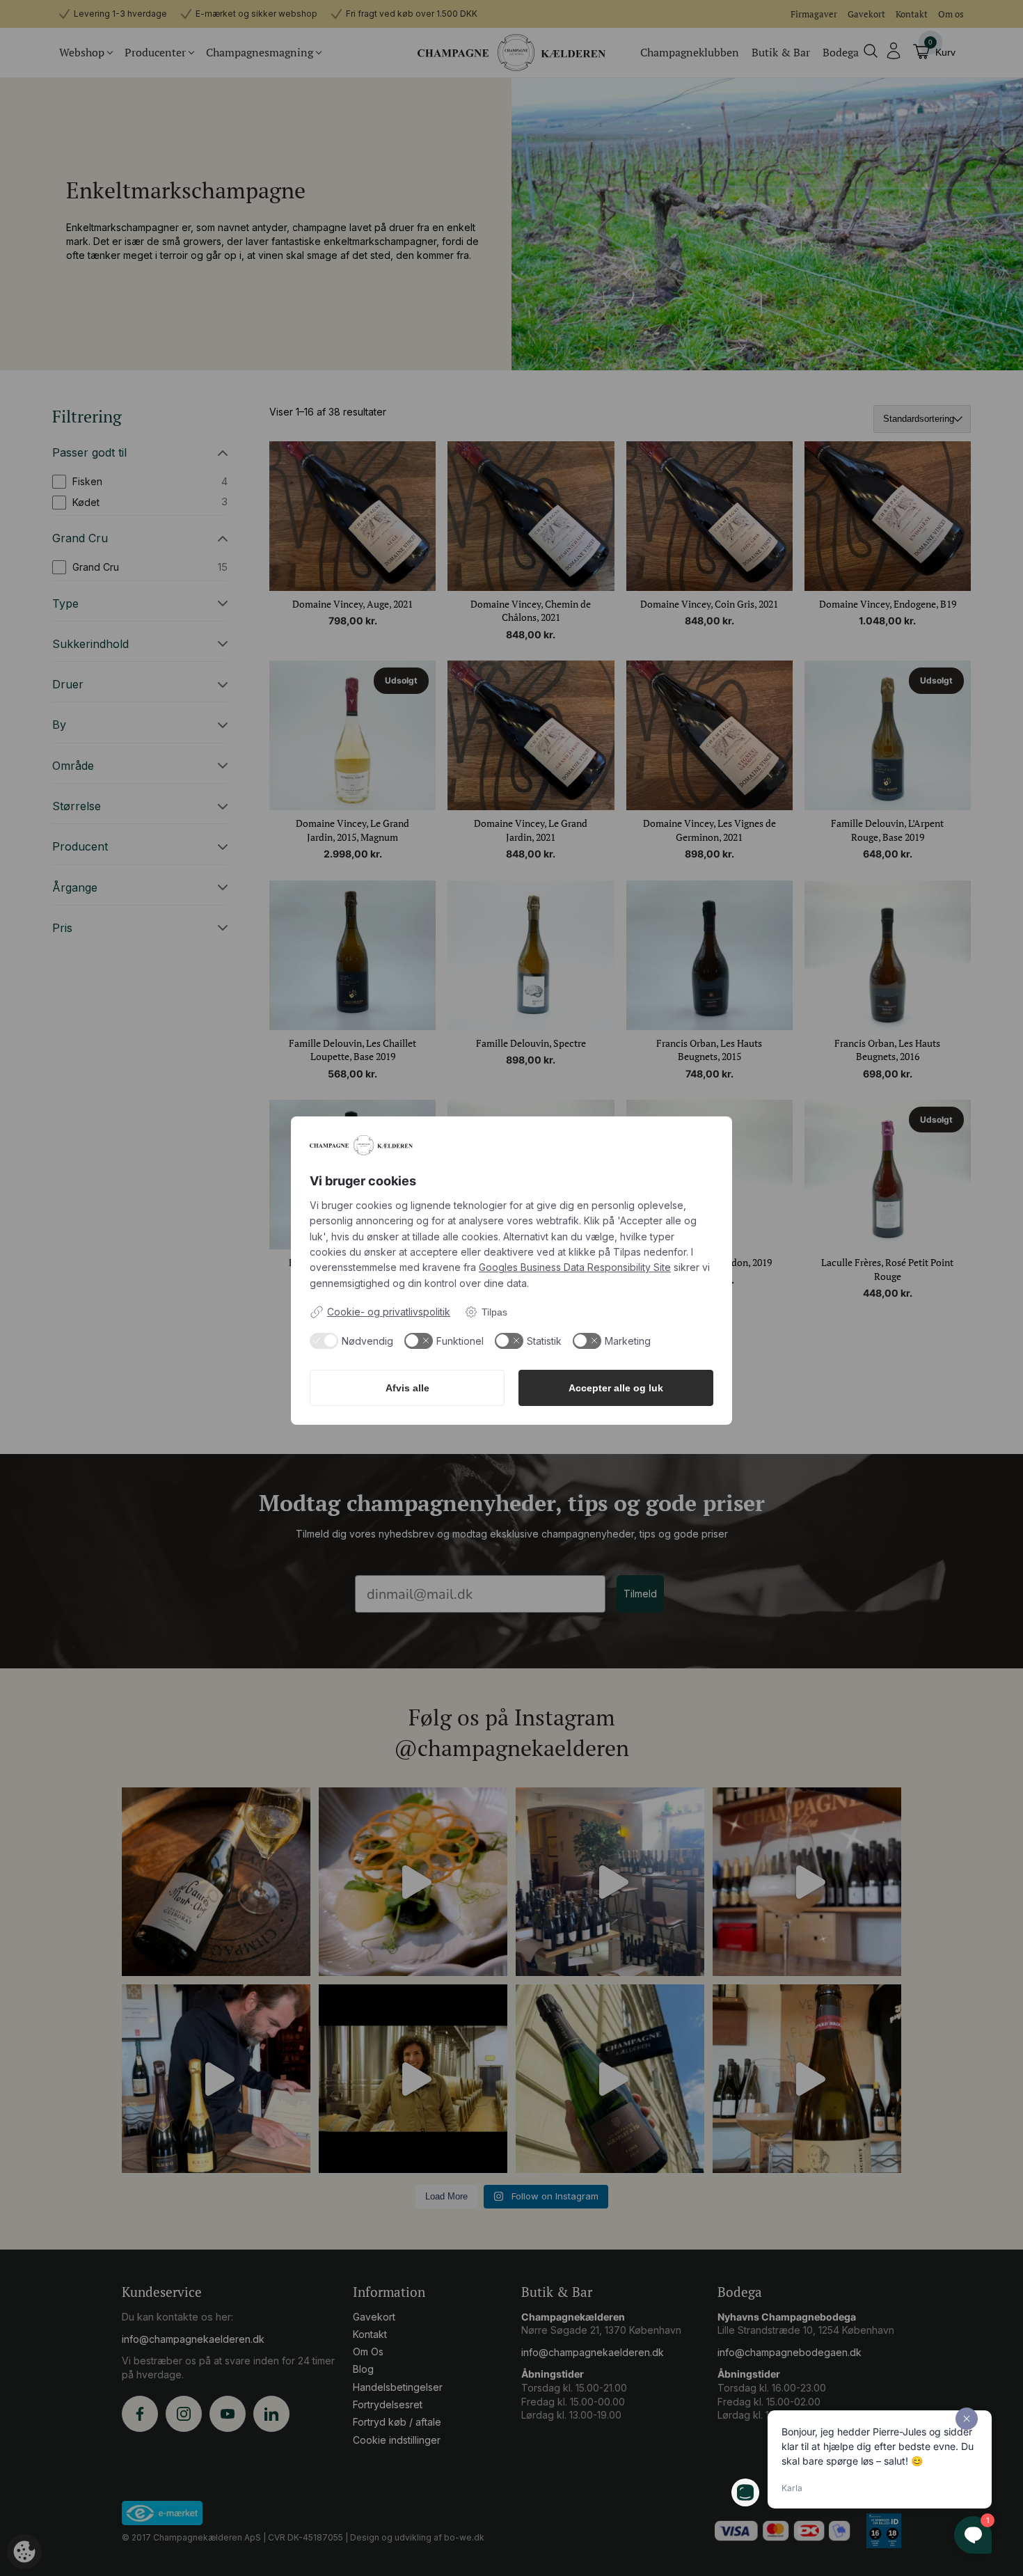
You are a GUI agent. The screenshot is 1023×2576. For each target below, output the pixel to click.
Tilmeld (511, 1499)
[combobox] (399, 1357)
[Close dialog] (650, 1055)
